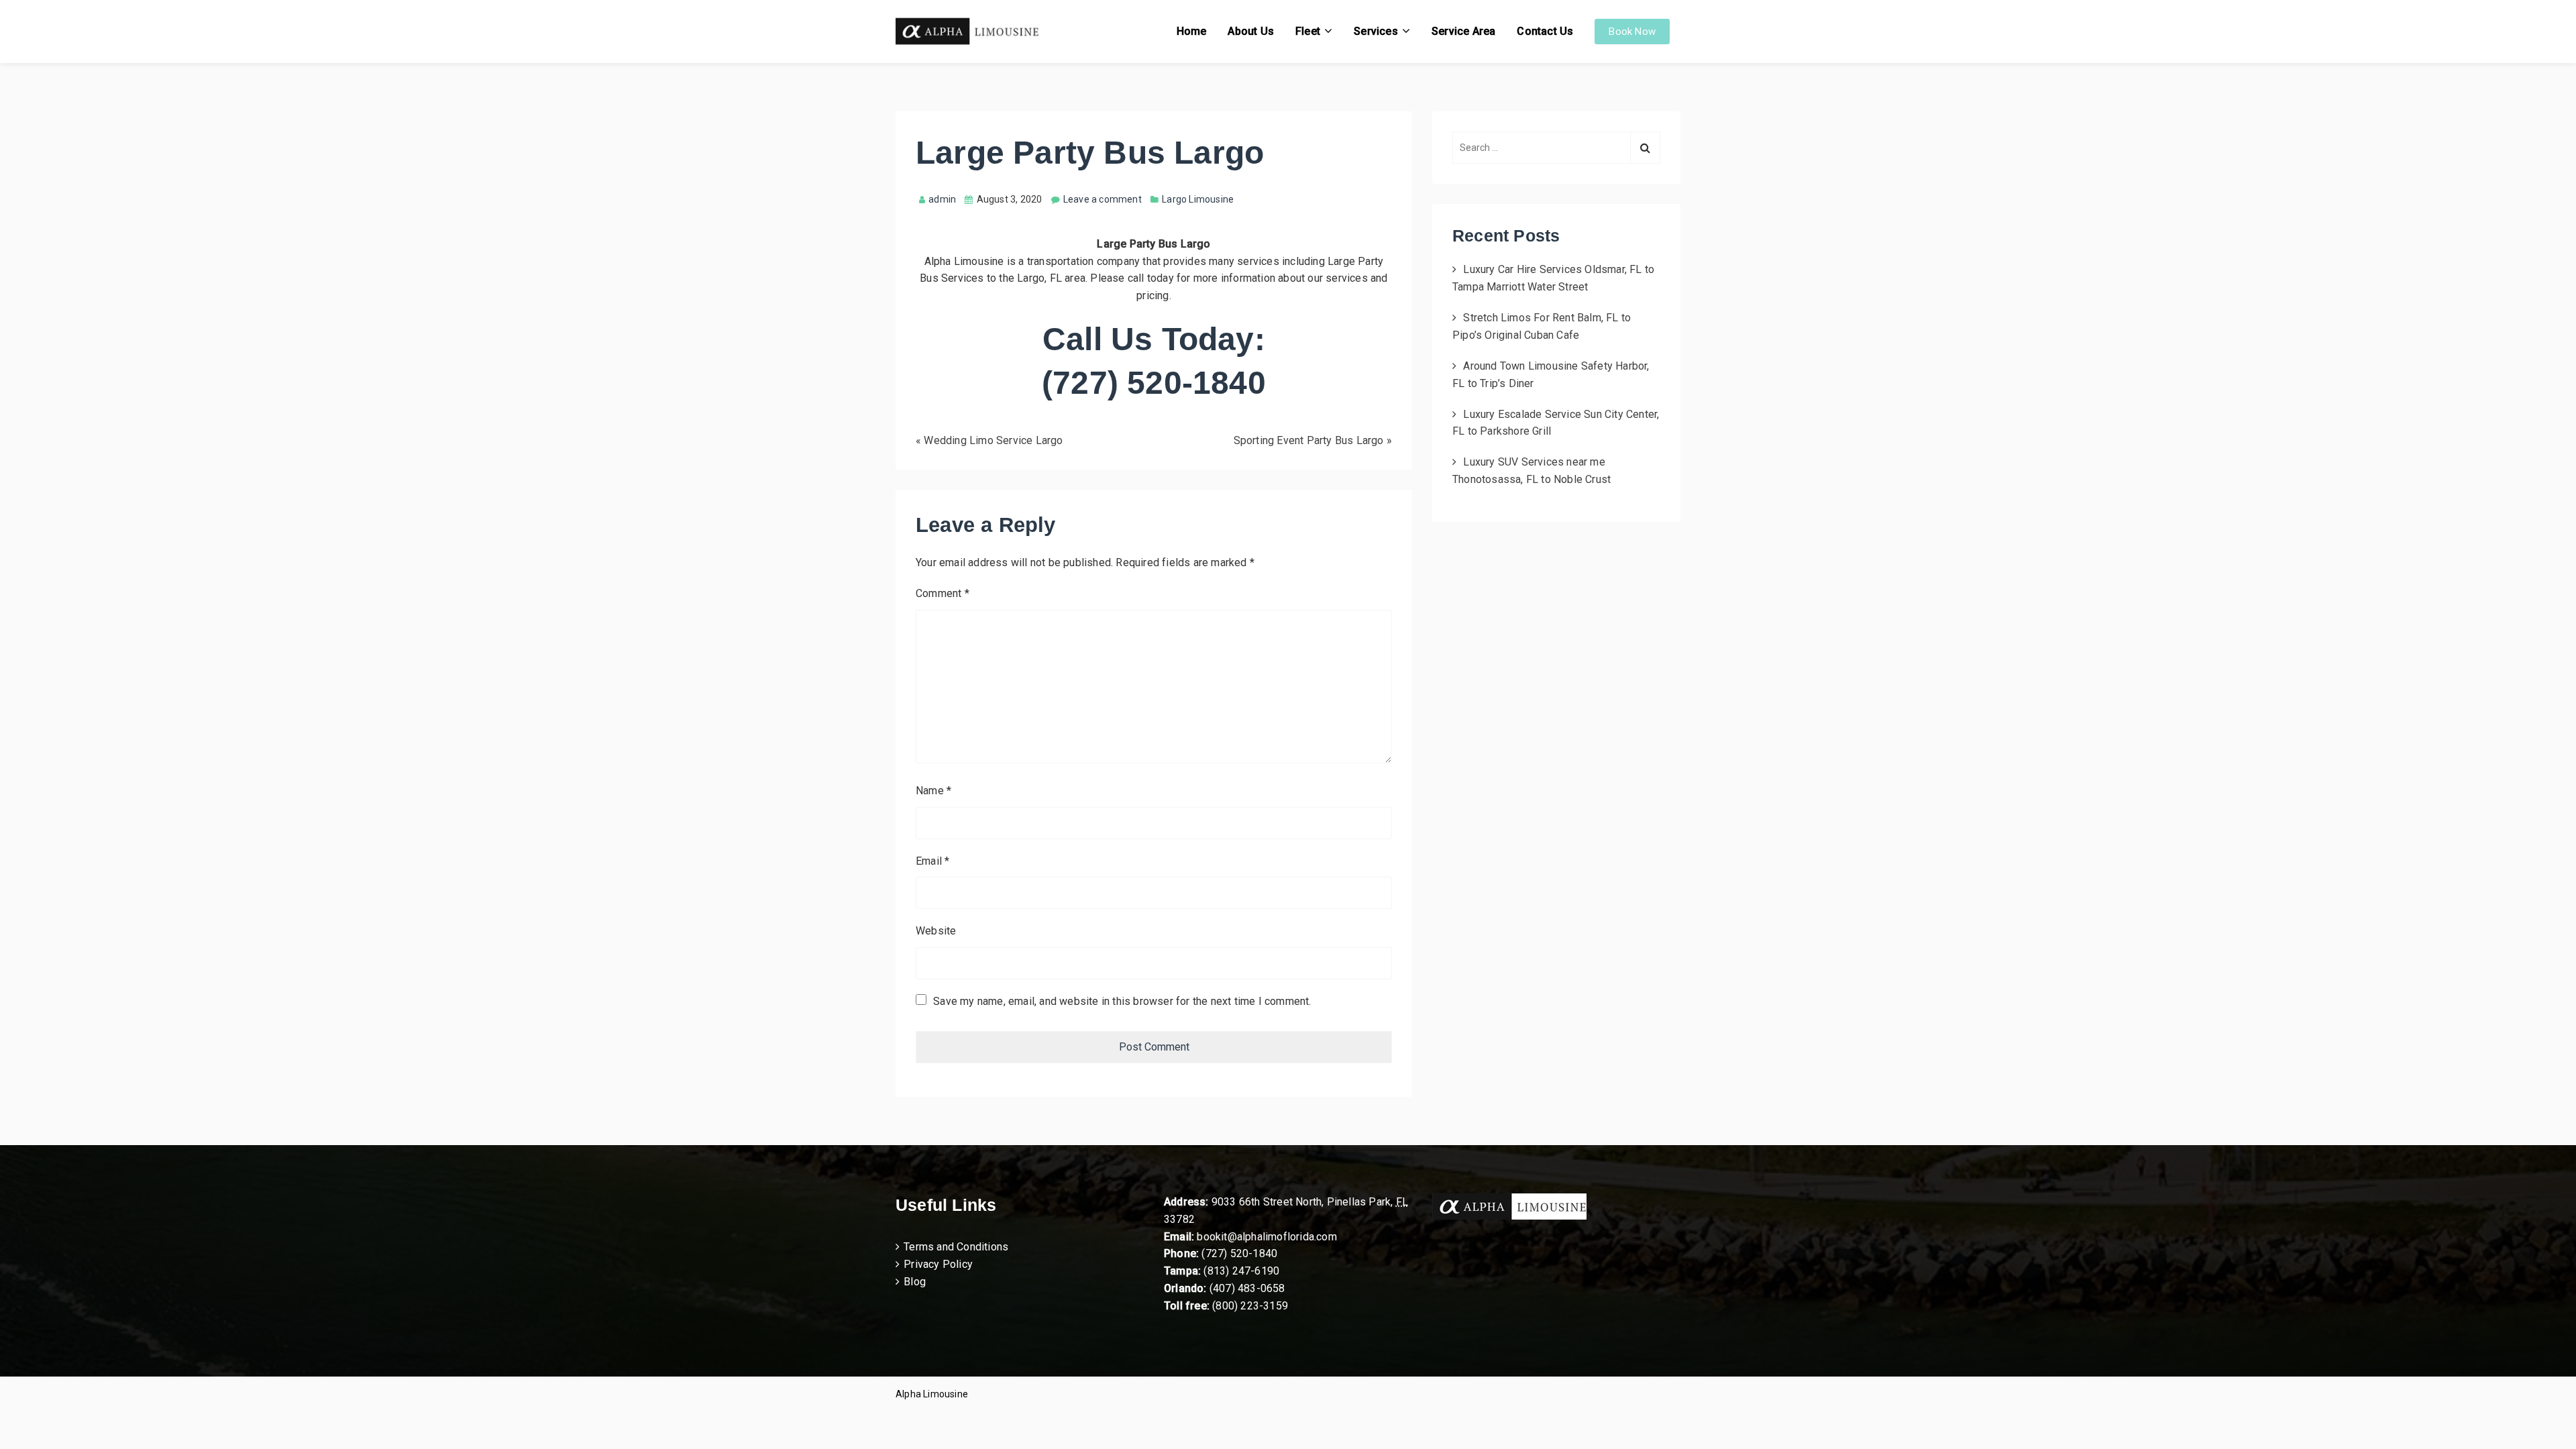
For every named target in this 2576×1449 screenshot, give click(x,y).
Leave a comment (1103, 199)
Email (932, 861)
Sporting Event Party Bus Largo (1309, 440)
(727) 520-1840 (1239, 1253)
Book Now (1632, 32)
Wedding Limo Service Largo (993, 440)
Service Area (1463, 31)
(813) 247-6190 (1241, 1271)
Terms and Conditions (956, 1247)
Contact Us (1545, 31)
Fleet (1308, 31)
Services (1376, 31)
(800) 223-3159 (1250, 1306)
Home (1192, 31)
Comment (943, 593)
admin (942, 199)
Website (936, 931)
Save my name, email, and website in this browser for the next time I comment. (1122, 1001)
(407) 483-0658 (1247, 1288)
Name (933, 791)
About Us (1251, 31)
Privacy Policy (938, 1264)
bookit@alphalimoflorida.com (1266, 1237)
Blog (915, 1282)
